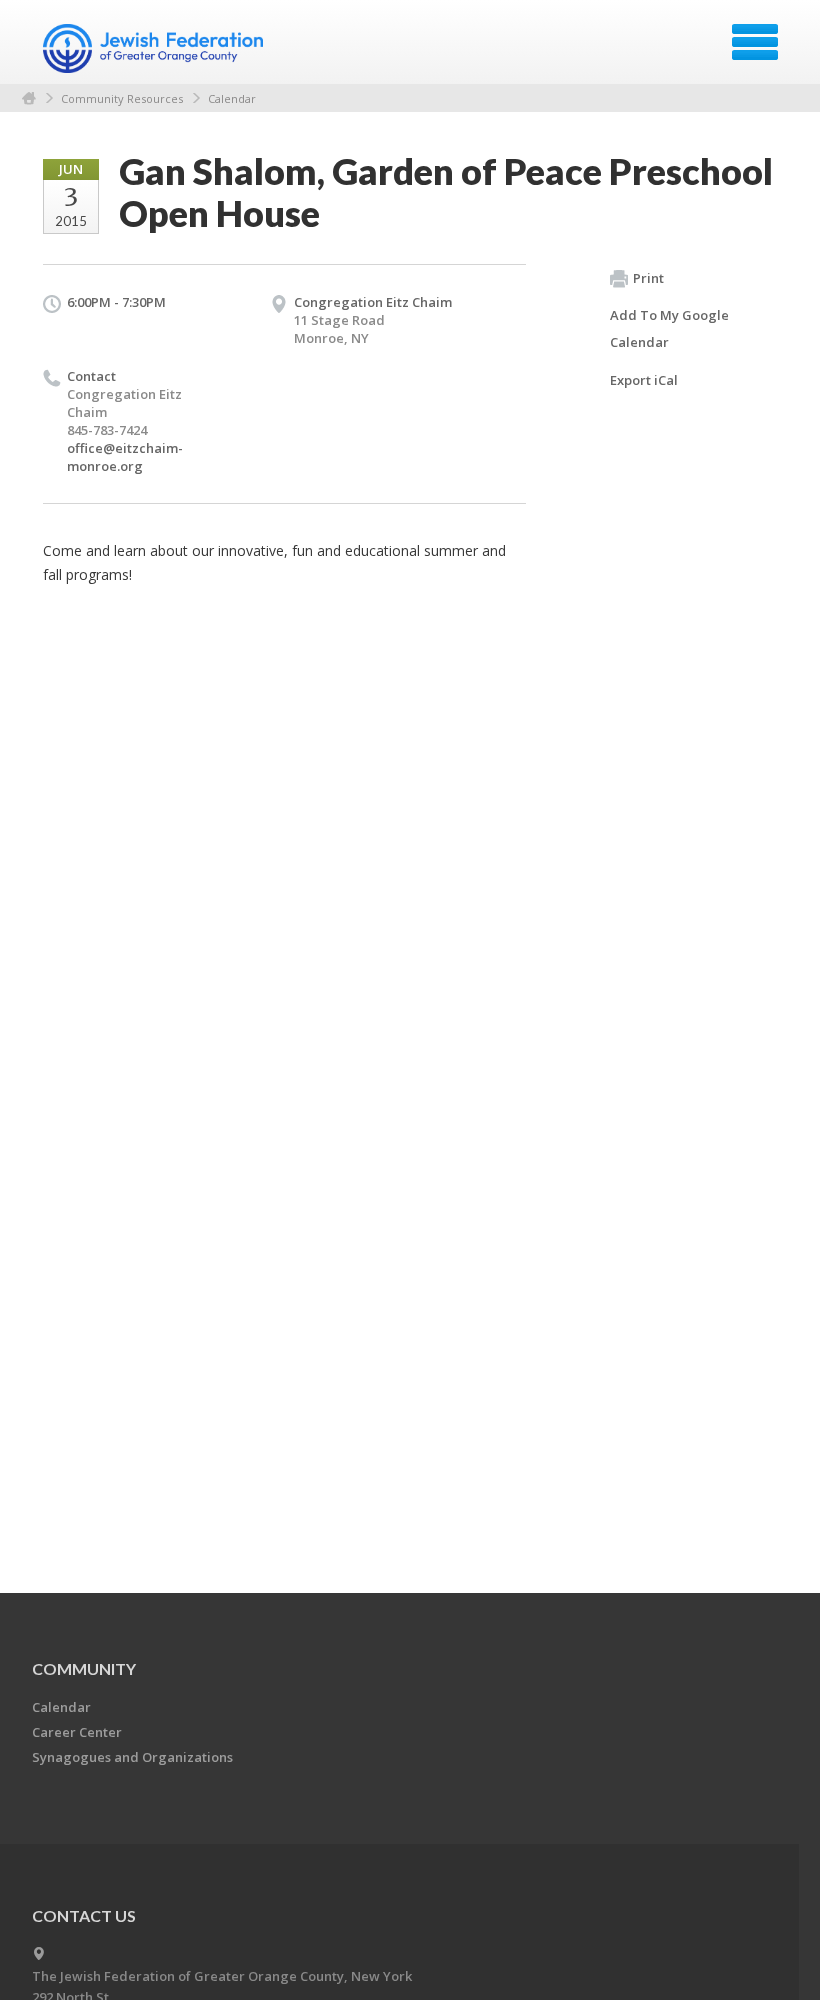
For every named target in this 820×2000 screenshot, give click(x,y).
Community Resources (122, 98)
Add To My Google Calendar (669, 328)
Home (29, 98)
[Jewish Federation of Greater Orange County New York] (155, 49)
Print (648, 278)
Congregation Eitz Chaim (373, 302)
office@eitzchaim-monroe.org (125, 457)
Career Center (77, 1732)
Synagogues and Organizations (132, 1757)
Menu (755, 42)
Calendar (232, 98)
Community (84, 1668)
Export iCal (644, 380)
